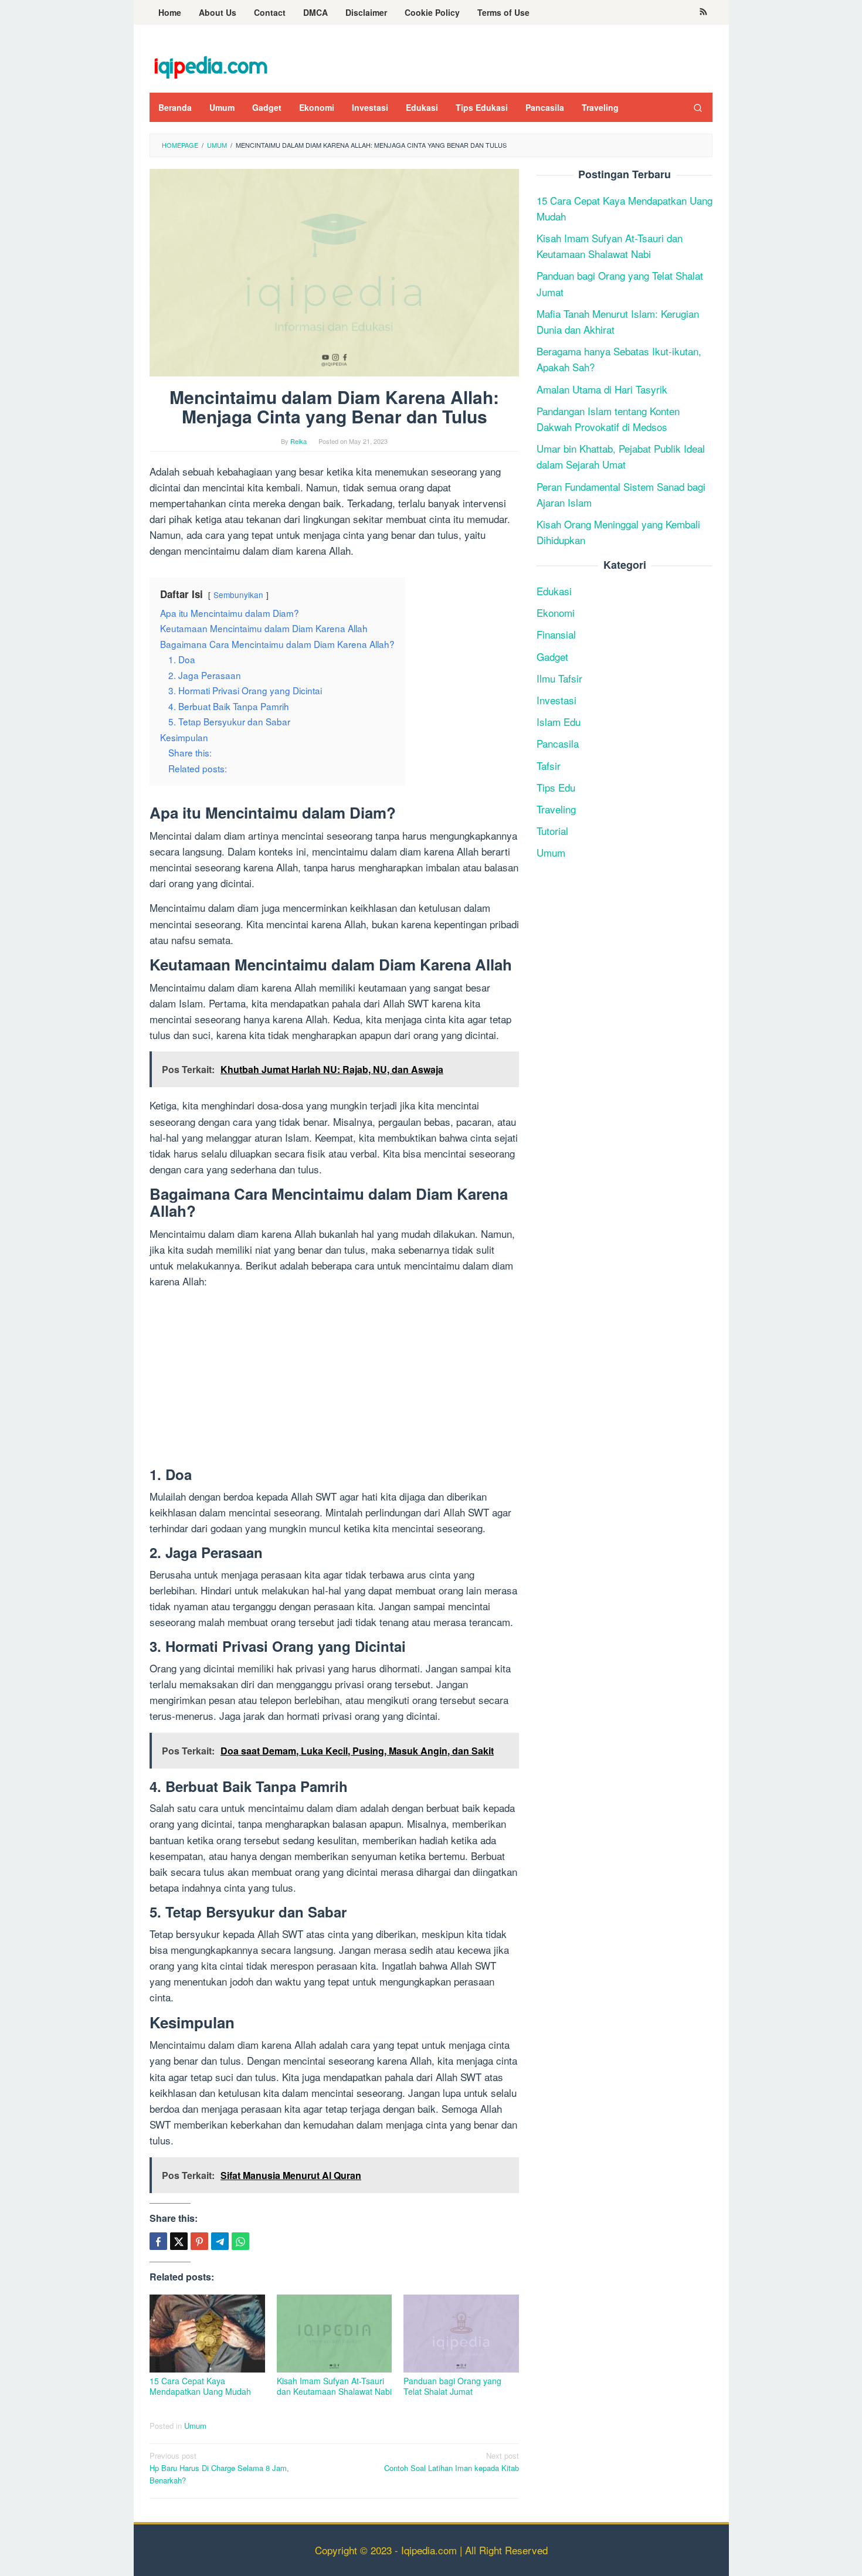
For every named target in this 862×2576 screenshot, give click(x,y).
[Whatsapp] (240, 2241)
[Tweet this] (179, 2241)
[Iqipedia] (211, 61)
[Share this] (158, 2241)
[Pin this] (199, 2241)
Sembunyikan (238, 595)
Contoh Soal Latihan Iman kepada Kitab (452, 2462)
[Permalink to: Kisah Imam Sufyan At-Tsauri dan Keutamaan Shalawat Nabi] (335, 2334)
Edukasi (554, 591)
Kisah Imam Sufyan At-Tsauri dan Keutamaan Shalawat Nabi (334, 2386)
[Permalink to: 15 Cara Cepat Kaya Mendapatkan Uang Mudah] (207, 2334)
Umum (195, 2426)
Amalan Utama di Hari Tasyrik (602, 389)
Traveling (556, 809)
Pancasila (558, 743)
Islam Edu (559, 722)
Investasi (556, 700)
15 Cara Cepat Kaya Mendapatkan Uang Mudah (200, 2386)
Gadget (552, 656)
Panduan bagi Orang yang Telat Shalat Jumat (452, 2386)
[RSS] (703, 12)
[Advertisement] (334, 1380)
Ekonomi (556, 612)
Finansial (556, 635)
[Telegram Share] (220, 2241)
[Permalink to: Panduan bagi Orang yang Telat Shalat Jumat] (461, 2334)
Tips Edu (556, 787)
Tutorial (552, 831)
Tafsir (549, 766)
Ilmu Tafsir (559, 678)
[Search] (698, 107)
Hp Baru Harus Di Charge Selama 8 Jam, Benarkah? (219, 2468)
